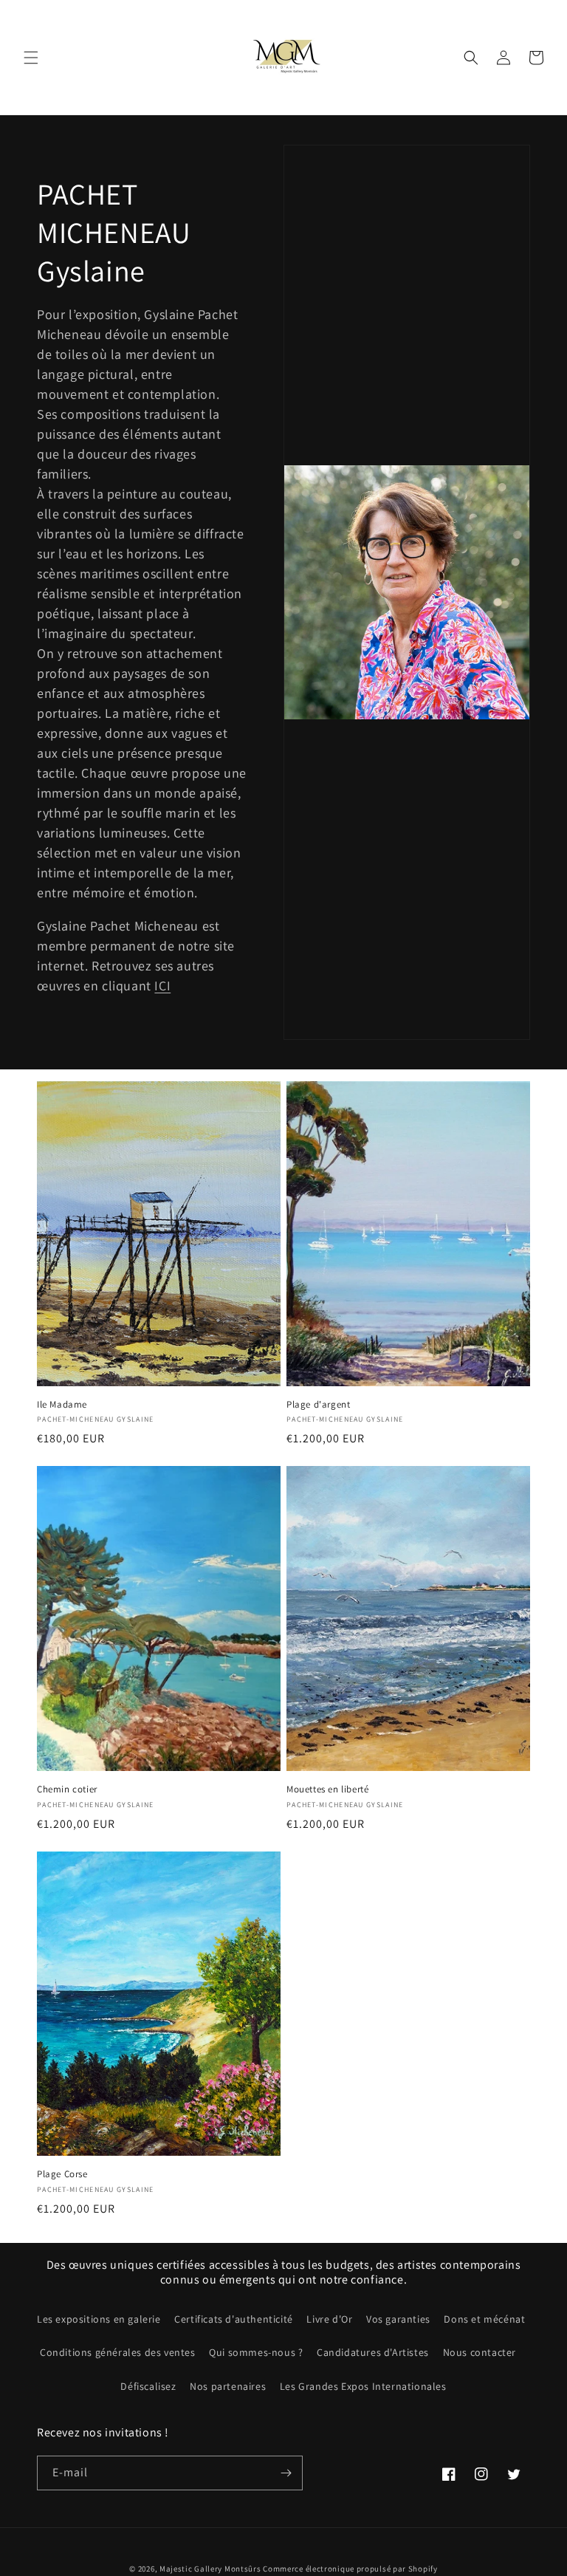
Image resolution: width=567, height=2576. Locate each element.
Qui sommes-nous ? (256, 2352)
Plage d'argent (318, 1405)
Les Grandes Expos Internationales (363, 2386)
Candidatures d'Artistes (373, 2352)
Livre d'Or (329, 2319)
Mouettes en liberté (327, 1789)
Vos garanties (398, 2319)
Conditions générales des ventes (118, 2352)
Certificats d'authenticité (234, 2319)
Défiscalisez (148, 2386)
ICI (162, 986)
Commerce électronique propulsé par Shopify (350, 2569)
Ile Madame (62, 1405)
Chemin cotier (67, 1789)
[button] (31, 58)
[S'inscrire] (286, 2473)
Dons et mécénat (484, 2319)
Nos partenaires (228, 2386)
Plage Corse (62, 2174)
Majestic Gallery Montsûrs (210, 2569)
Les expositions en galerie (99, 2319)
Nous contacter (480, 2352)
